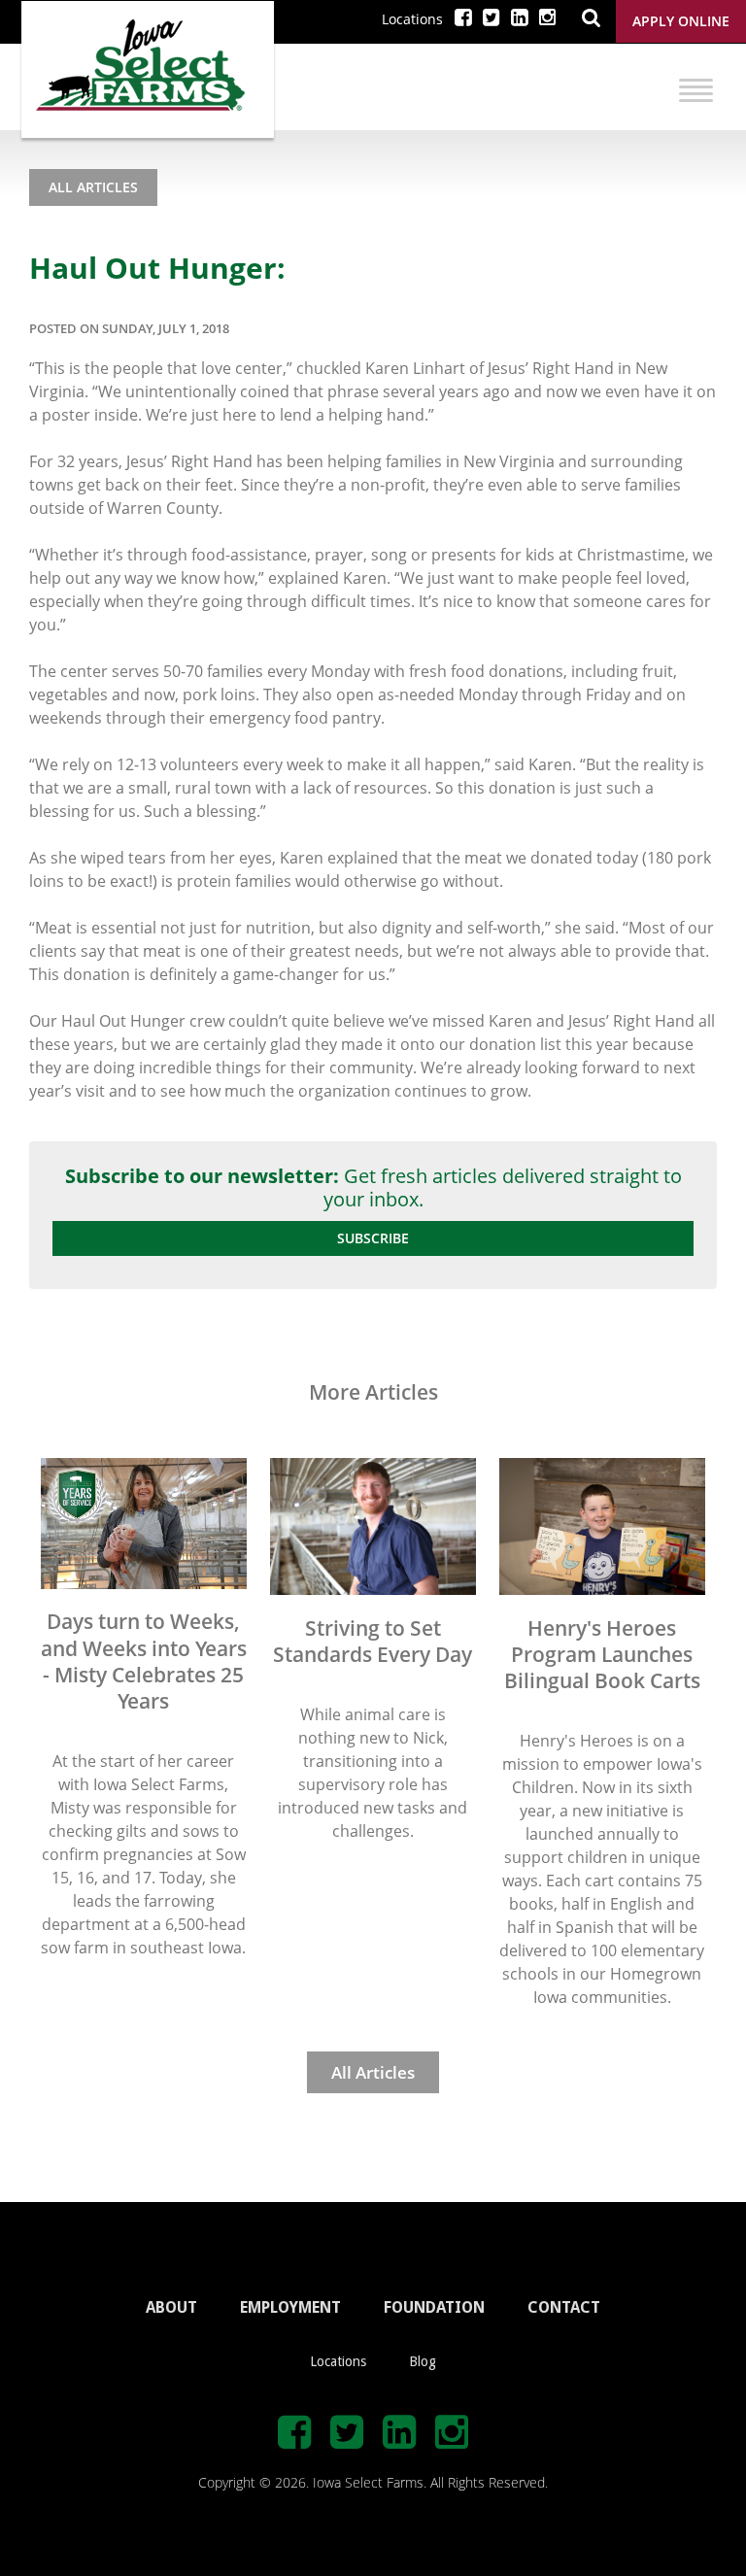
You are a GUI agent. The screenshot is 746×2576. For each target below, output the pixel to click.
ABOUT (171, 2307)
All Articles (93, 187)
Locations (412, 19)
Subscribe (373, 1238)
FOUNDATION (434, 2307)
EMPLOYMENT (290, 2307)
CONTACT (564, 2307)
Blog (423, 2361)
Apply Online (681, 21)
